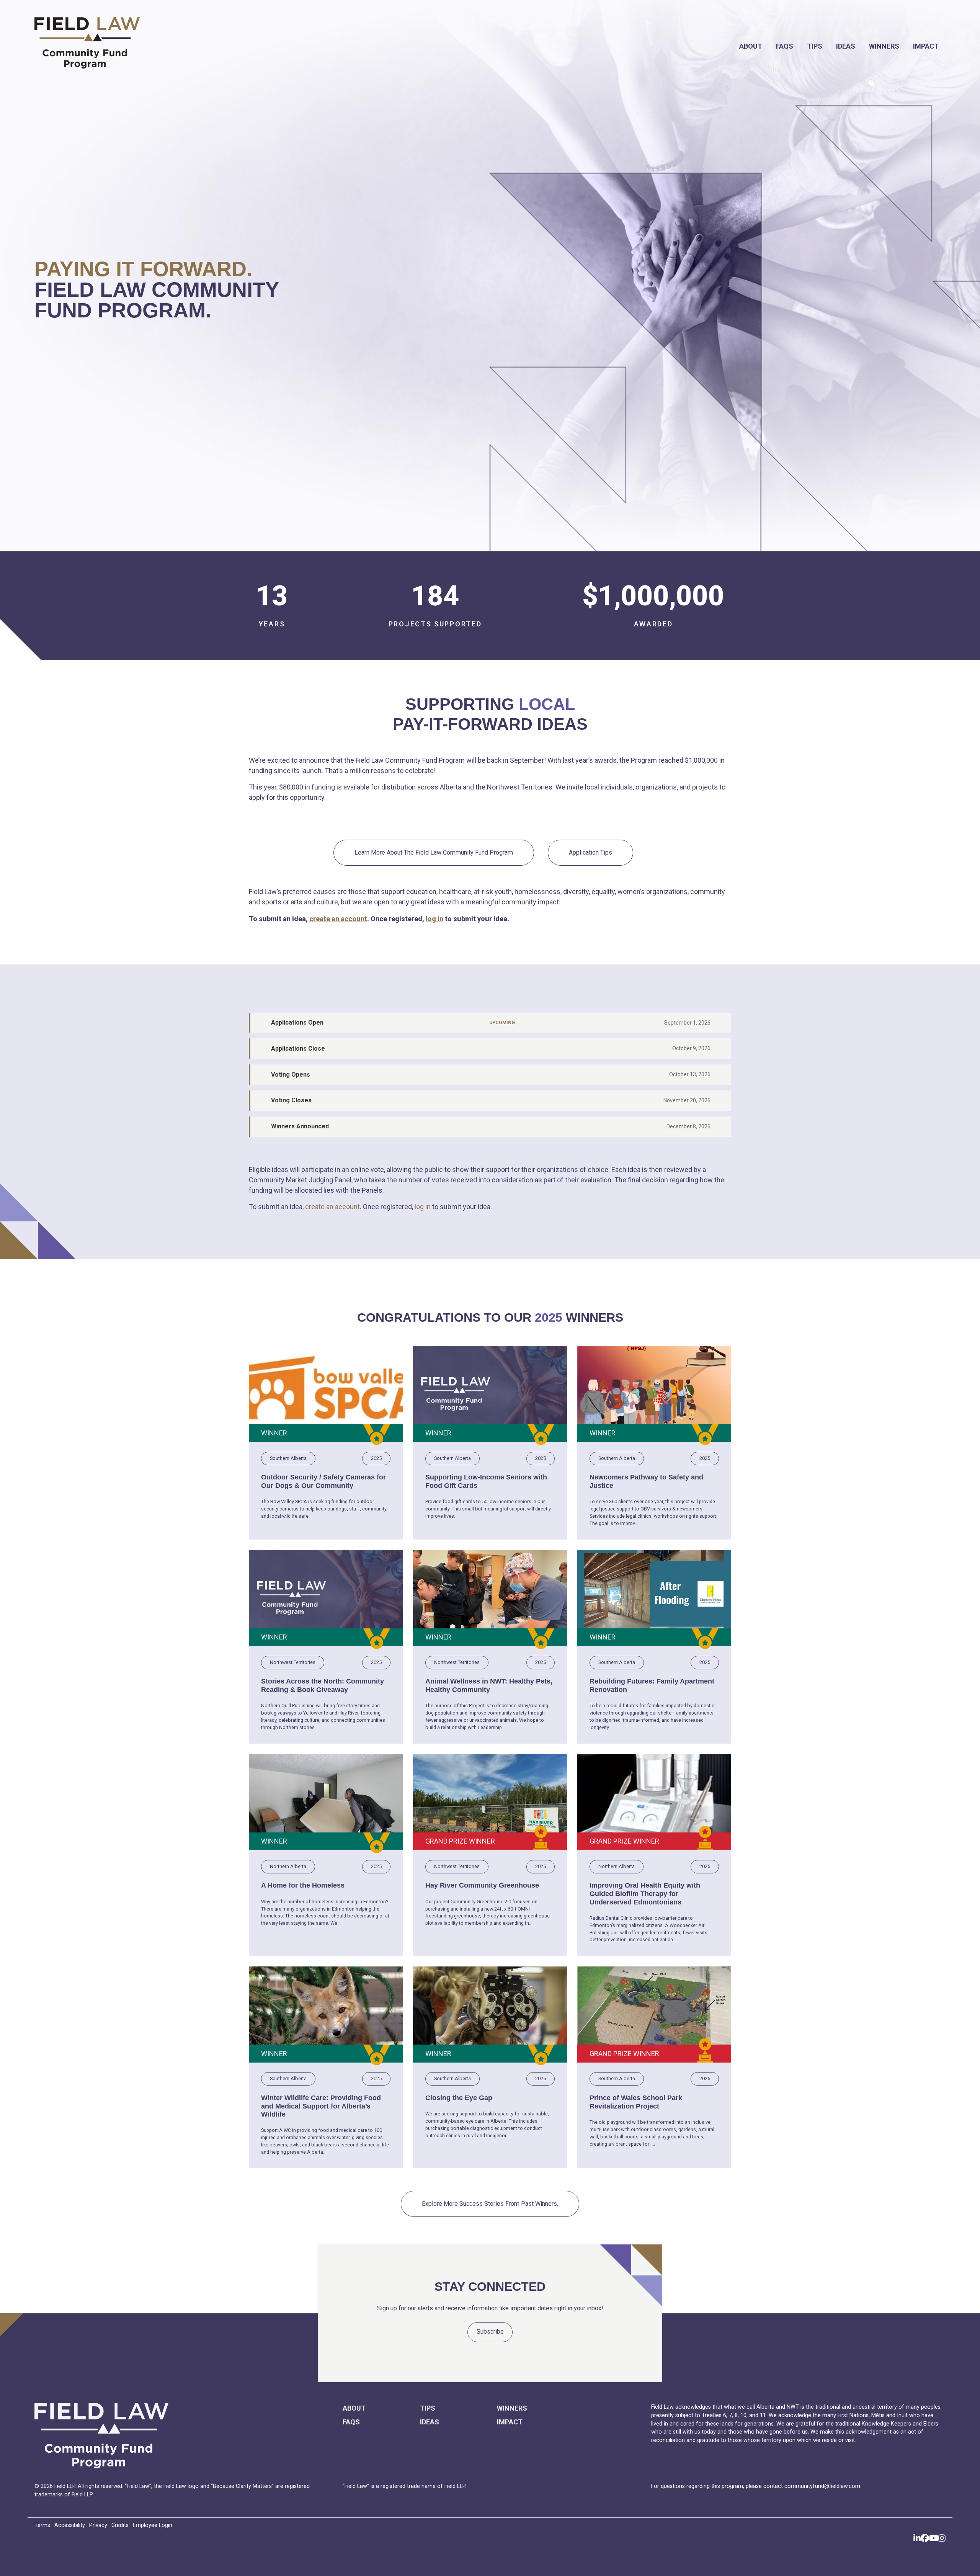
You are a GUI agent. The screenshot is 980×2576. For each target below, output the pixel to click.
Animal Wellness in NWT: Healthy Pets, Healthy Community (489, 1685)
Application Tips (590, 852)
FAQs (785, 46)
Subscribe (490, 2332)
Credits (120, 2525)
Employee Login (153, 2525)
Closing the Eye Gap (459, 2098)
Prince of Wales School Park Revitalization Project (636, 2102)
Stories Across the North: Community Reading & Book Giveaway (323, 1685)
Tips (815, 46)
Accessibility (70, 2525)
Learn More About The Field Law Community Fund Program (434, 852)
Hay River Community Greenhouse (482, 1885)
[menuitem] (751, 46)
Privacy (98, 2525)
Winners (884, 46)
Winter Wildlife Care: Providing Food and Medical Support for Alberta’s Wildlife (321, 2106)
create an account (338, 919)
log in (434, 919)
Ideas (846, 46)
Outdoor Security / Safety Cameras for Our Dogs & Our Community (323, 1481)
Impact (926, 46)
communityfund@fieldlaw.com (822, 2486)
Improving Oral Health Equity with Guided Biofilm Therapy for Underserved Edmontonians (645, 1894)
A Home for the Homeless (303, 1885)
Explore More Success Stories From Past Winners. (490, 2204)
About (751, 46)
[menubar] (569, 46)
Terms (42, 2525)
